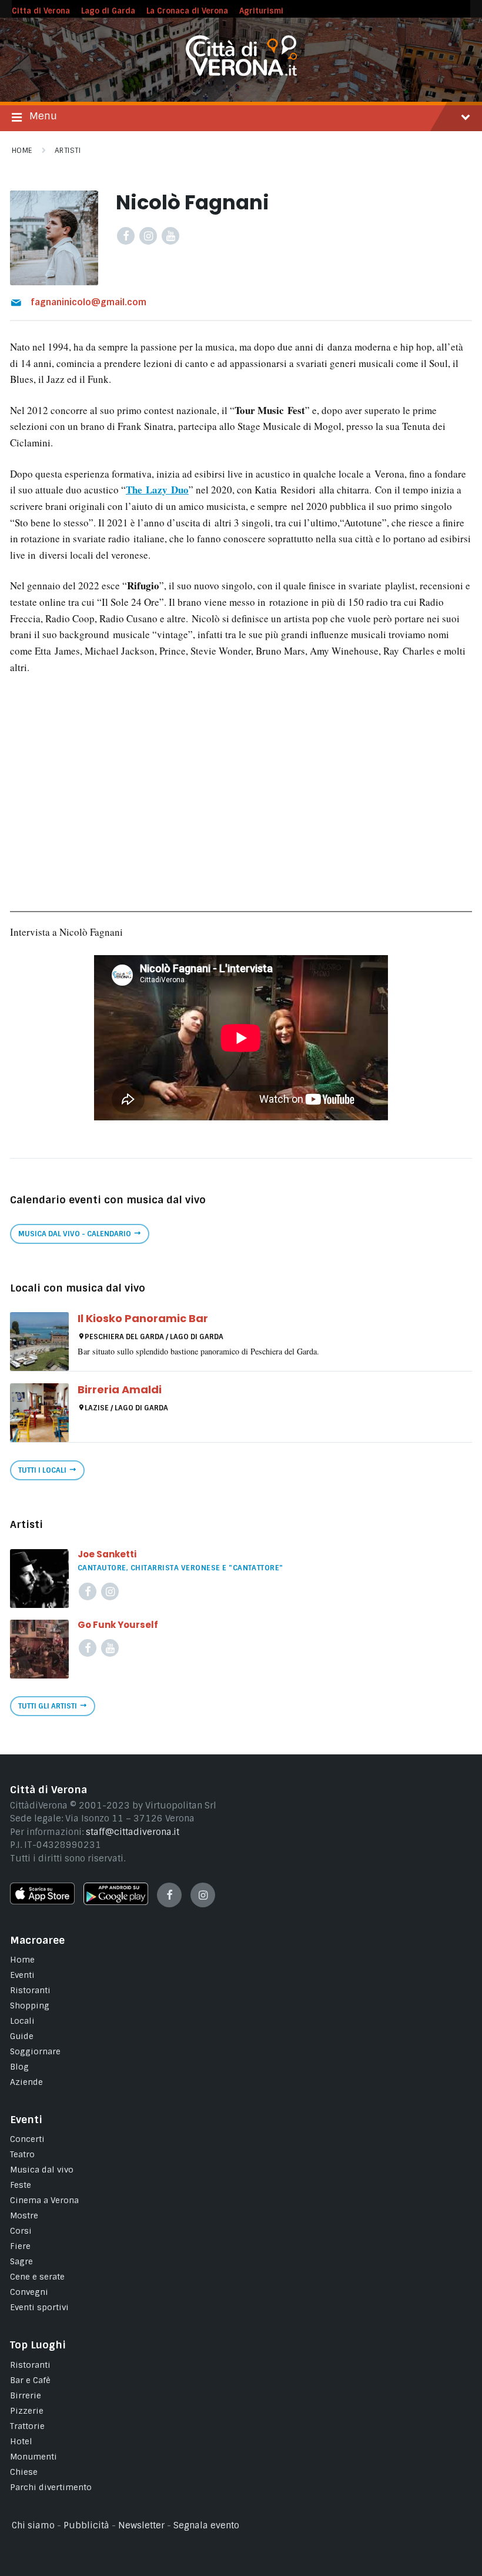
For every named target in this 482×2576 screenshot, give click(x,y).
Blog (19, 2067)
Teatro (22, 2154)
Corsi (21, 2231)
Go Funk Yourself (118, 1625)
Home (22, 151)
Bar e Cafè (30, 2380)
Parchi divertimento (51, 2487)
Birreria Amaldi (120, 1389)
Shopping (30, 2006)
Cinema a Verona (44, 2200)
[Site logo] (241, 73)
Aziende (26, 2082)
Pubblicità (86, 2525)
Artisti (68, 151)
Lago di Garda (108, 11)
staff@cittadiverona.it (133, 1832)
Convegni (29, 2292)
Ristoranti (30, 1990)
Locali (22, 2021)
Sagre (21, 2261)
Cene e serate (37, 2277)
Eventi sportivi (39, 2307)
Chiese (24, 2472)
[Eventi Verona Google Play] (116, 1902)
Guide (22, 2036)
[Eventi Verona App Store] (42, 1901)
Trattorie (27, 2426)
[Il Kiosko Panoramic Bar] (39, 1342)
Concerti (27, 2139)
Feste (21, 2185)
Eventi (22, 1975)
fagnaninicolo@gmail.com (88, 302)
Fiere (20, 2246)
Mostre (24, 2215)
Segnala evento (206, 2525)
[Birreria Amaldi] (39, 1413)
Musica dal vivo (42, 2170)
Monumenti (34, 2457)
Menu (43, 116)
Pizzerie (27, 2411)
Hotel (21, 2441)
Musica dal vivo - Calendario (75, 1234)
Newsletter (141, 2525)
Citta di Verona (41, 11)
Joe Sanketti (107, 1554)
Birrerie (26, 2395)
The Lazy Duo (157, 490)
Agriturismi (261, 11)
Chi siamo (33, 2525)
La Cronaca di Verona (187, 11)
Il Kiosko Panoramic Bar (143, 1318)
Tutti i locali (42, 1470)
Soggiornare (35, 2051)
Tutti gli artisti (48, 1706)
